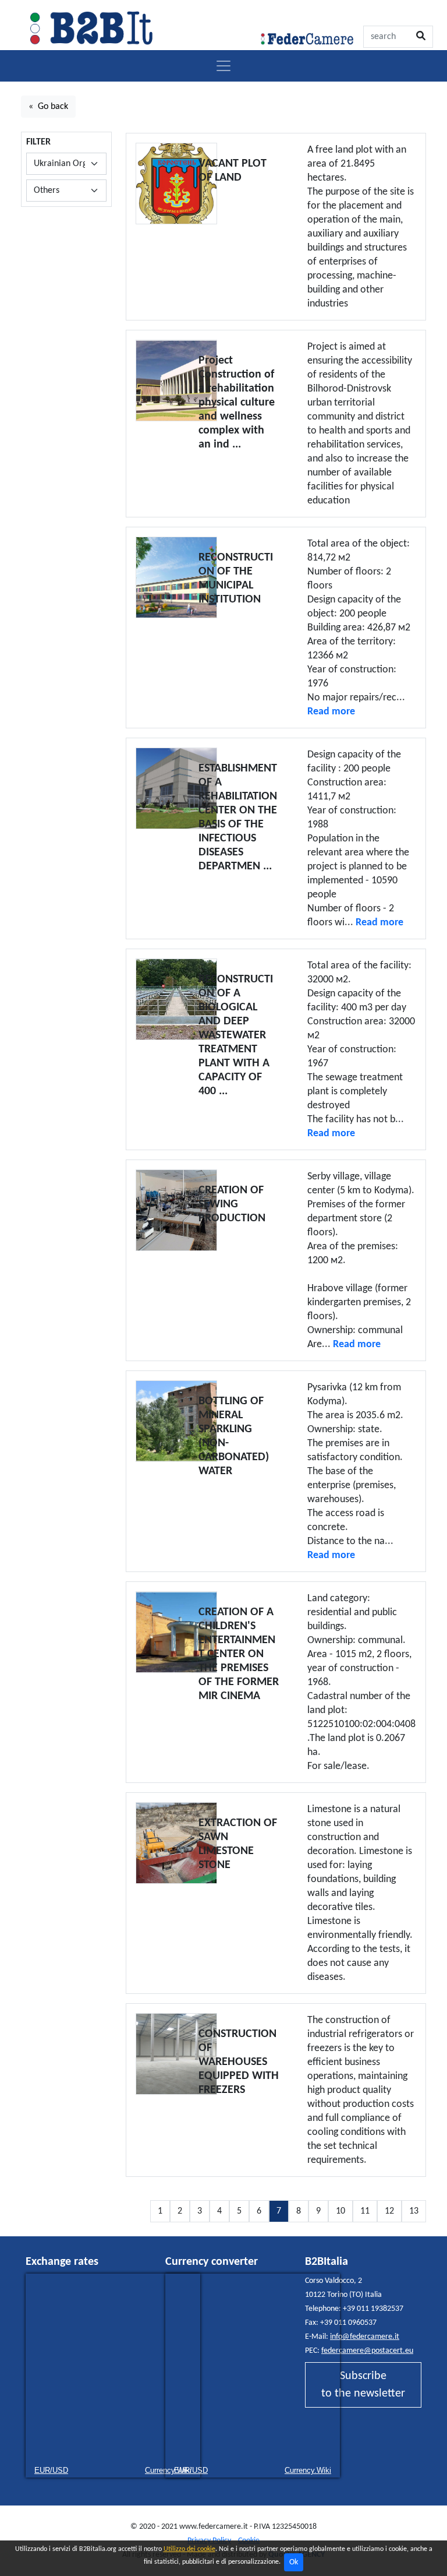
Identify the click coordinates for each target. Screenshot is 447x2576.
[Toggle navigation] (223, 66)
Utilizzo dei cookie (189, 2549)
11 (365, 2211)
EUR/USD (51, 2470)
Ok (294, 2562)
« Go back (48, 107)
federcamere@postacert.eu (367, 2351)
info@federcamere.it (365, 2337)
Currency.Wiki (308, 2470)
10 (340, 2211)
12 (389, 2211)
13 (414, 2211)
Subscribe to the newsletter (363, 2385)
